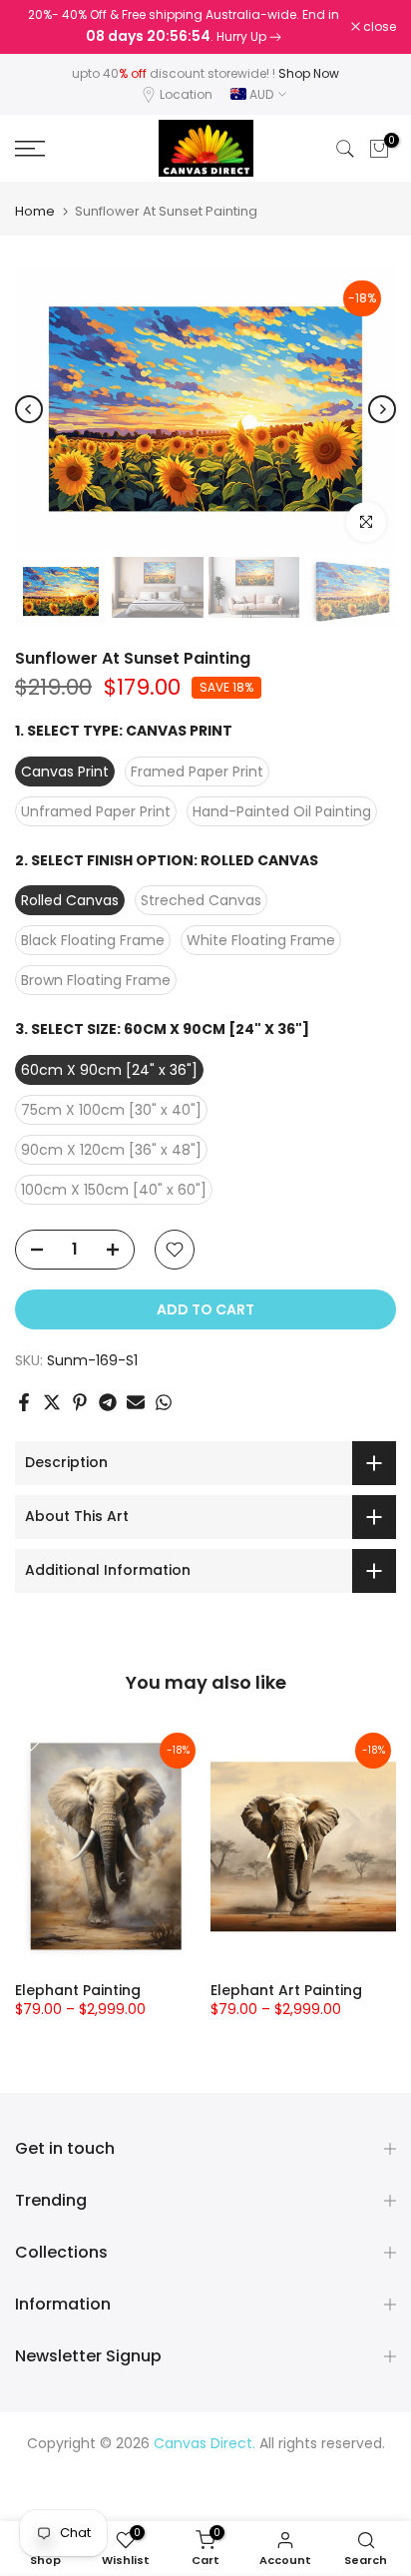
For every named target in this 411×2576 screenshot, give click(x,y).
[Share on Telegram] (108, 1402)
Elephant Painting (78, 1989)
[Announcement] (183, 27)
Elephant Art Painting (286, 1989)
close (378, 27)
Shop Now (309, 73)
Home (35, 211)
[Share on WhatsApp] (164, 1402)
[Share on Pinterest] (80, 1402)
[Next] (382, 409)
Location (186, 94)
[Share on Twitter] (52, 1402)
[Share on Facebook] (24, 1402)
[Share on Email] (136, 1402)
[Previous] (29, 409)
